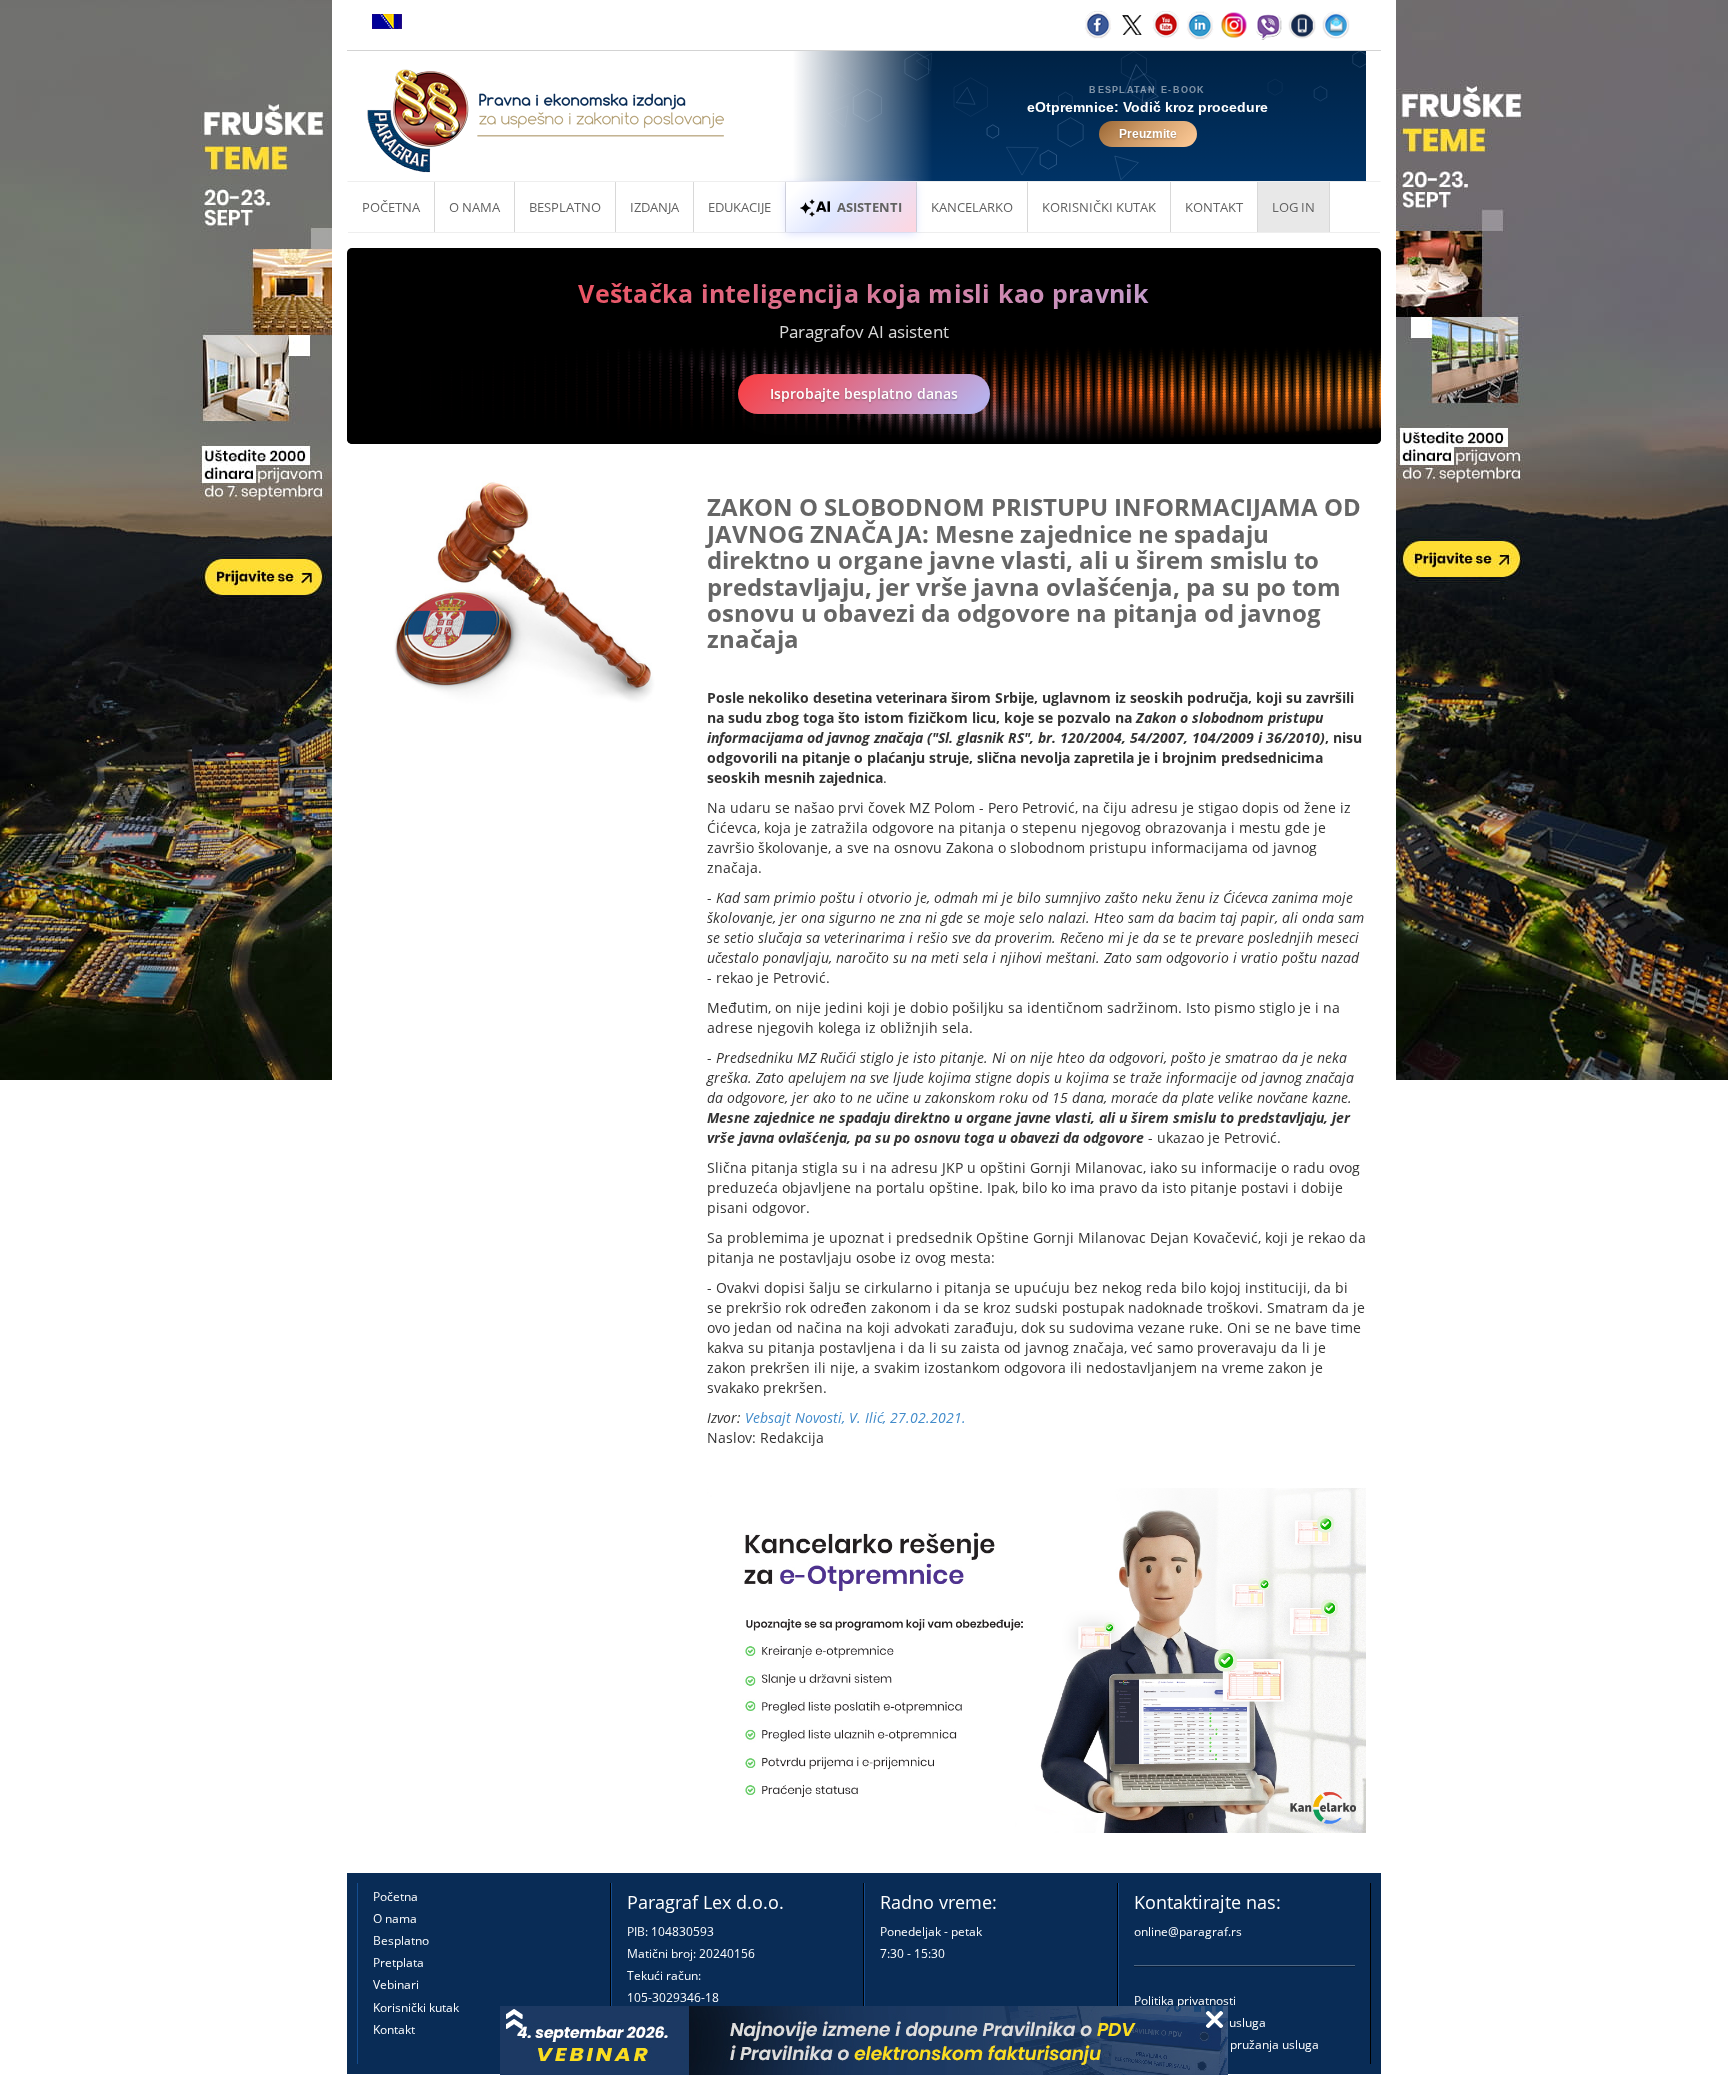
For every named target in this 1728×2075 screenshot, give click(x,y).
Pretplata (398, 1962)
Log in (1293, 207)
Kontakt (394, 2029)
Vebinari (396, 1984)
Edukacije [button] (739, 207)
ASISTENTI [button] (869, 207)
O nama (474, 207)
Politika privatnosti (1185, 2000)
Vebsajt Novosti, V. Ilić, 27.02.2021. (855, 1417)
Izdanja (654, 207)
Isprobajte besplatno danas (864, 393)
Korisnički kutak (416, 2007)
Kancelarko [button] (972, 207)
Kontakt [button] (1214, 207)
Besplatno (565, 207)
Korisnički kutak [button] (1099, 207)
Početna (391, 207)
